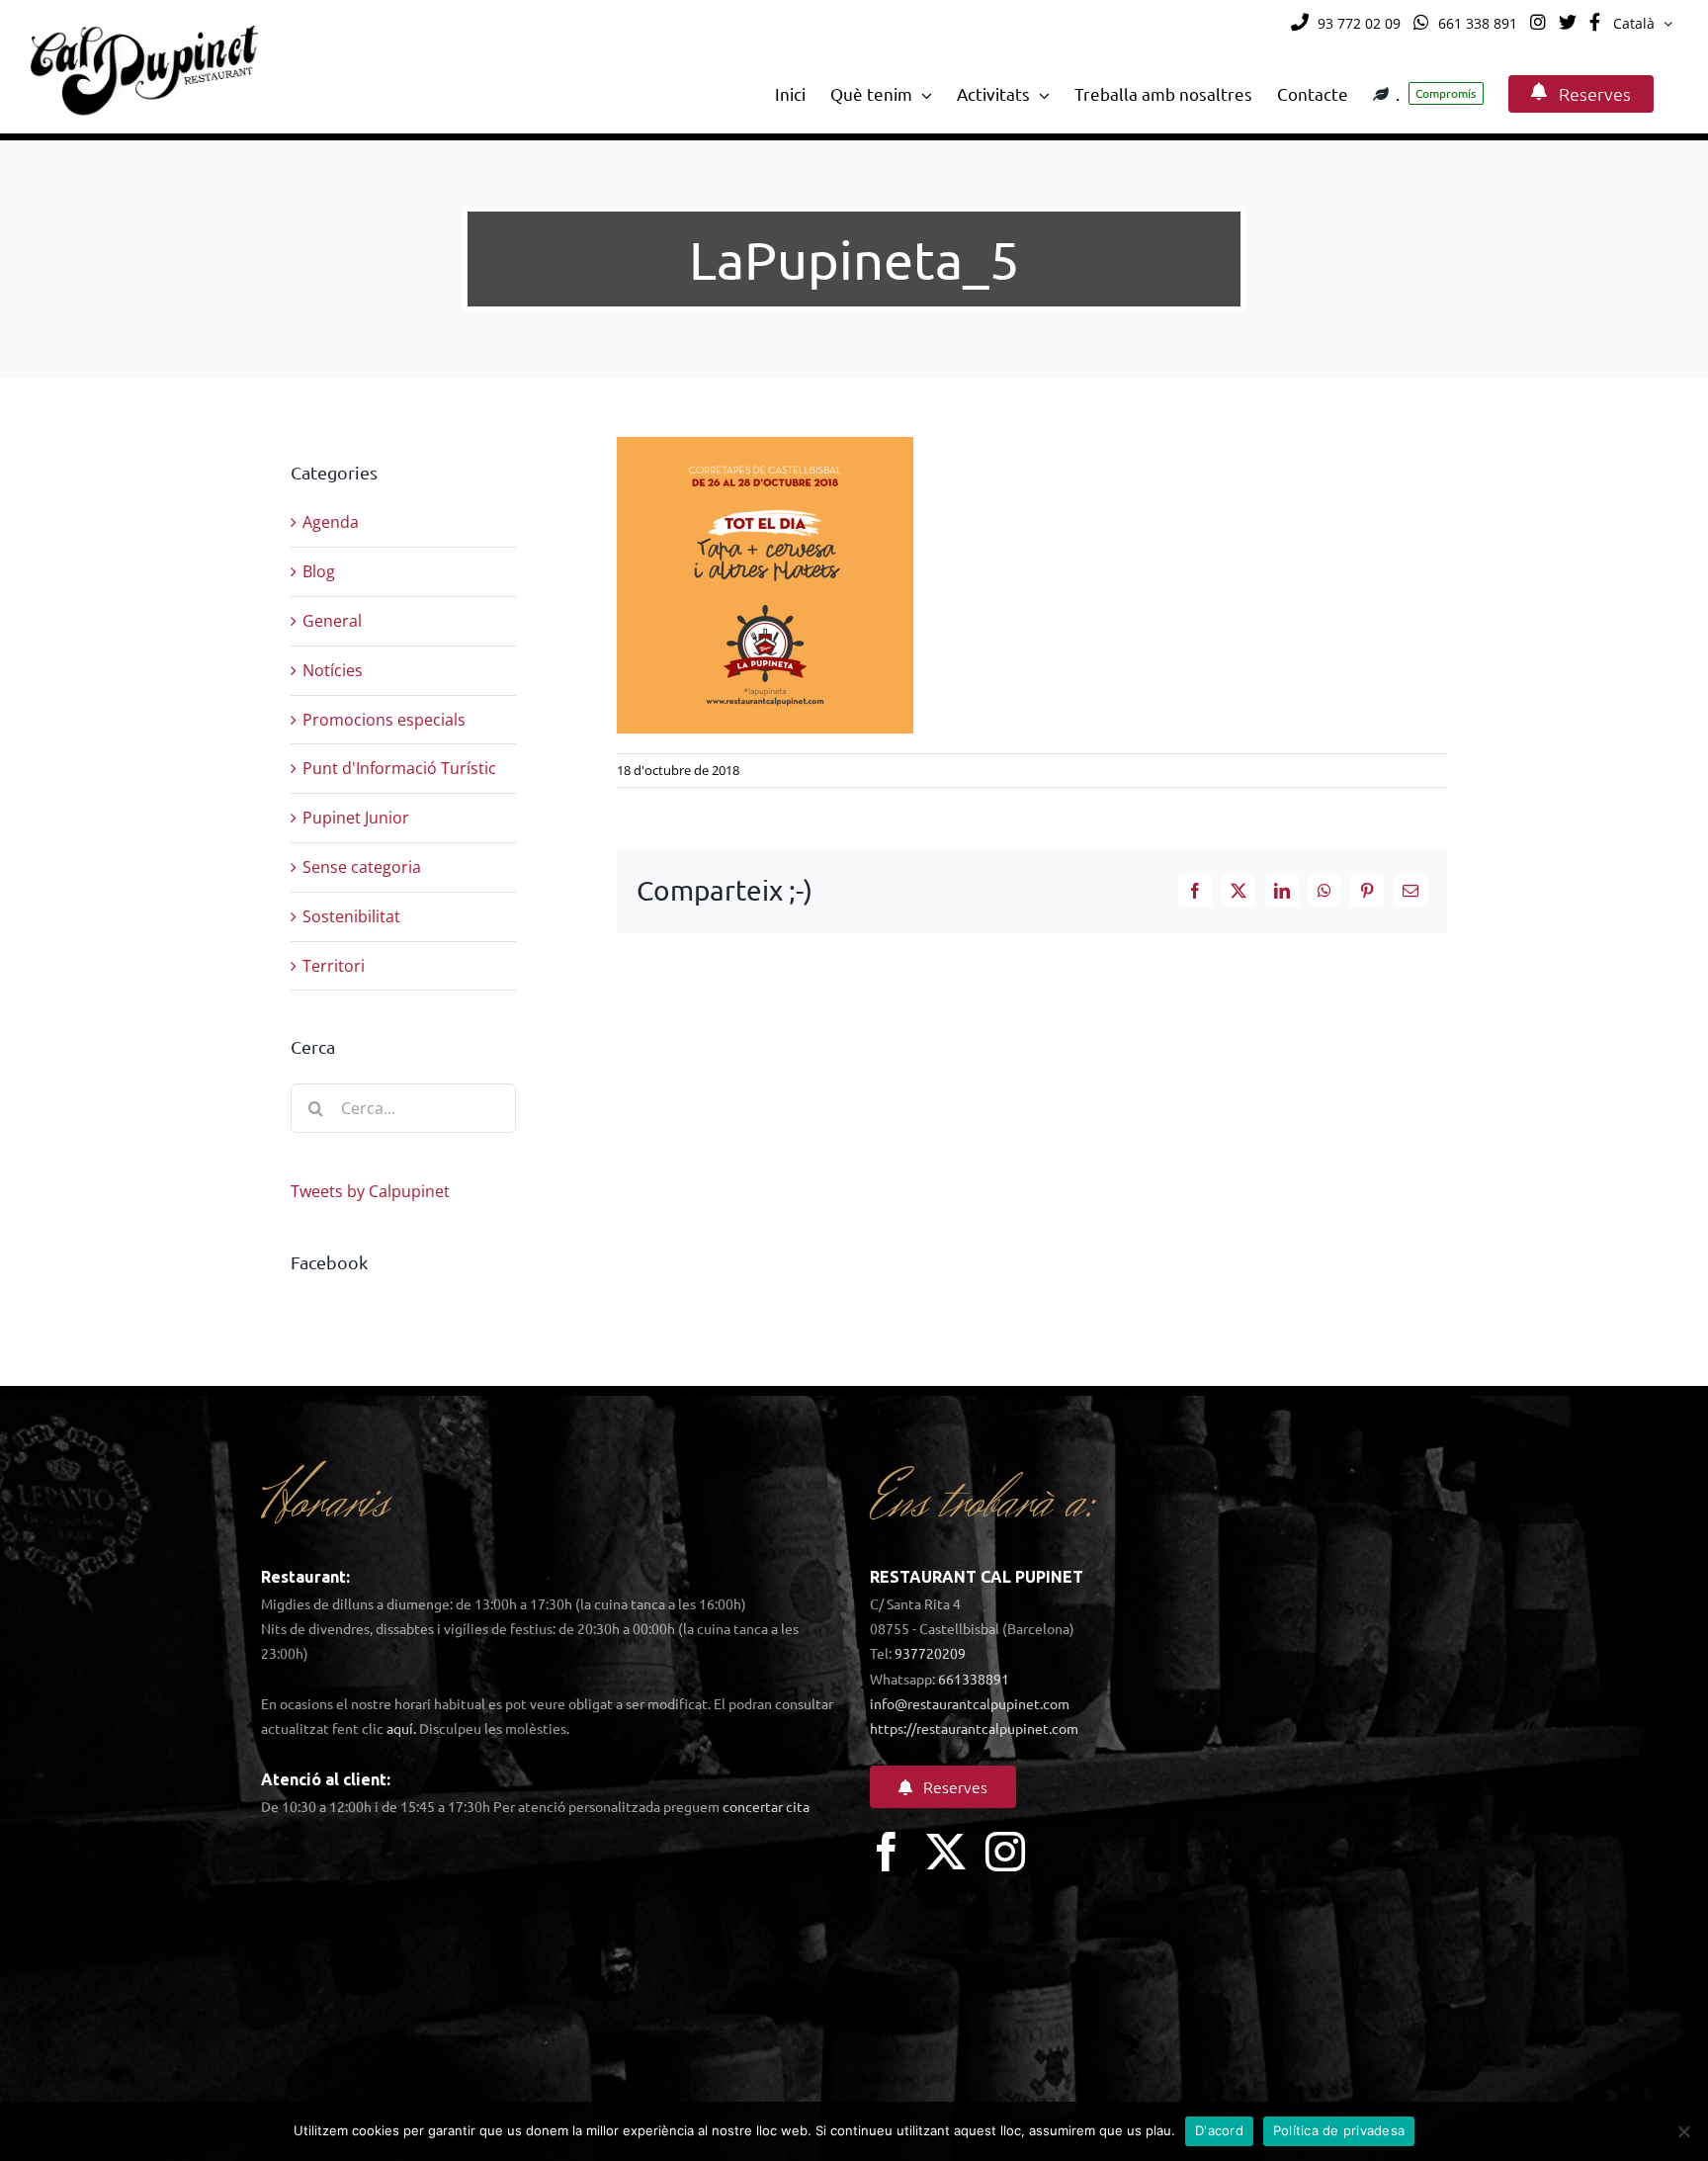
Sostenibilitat (351, 916)
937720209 (930, 1653)
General (332, 621)
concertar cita (766, 1806)
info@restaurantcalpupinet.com (970, 1703)
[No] (1683, 2131)
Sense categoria (362, 867)
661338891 (974, 1679)
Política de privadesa (1339, 2130)
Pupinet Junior (356, 818)
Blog (319, 571)
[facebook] (887, 1852)
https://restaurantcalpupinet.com (974, 1728)
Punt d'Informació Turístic (399, 768)
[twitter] (946, 1852)
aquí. (401, 1728)
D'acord (1219, 2130)
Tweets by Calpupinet (370, 1191)
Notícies (333, 670)
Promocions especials (384, 720)
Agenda (331, 522)
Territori (334, 966)
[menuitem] (1643, 24)
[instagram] (1005, 1852)
